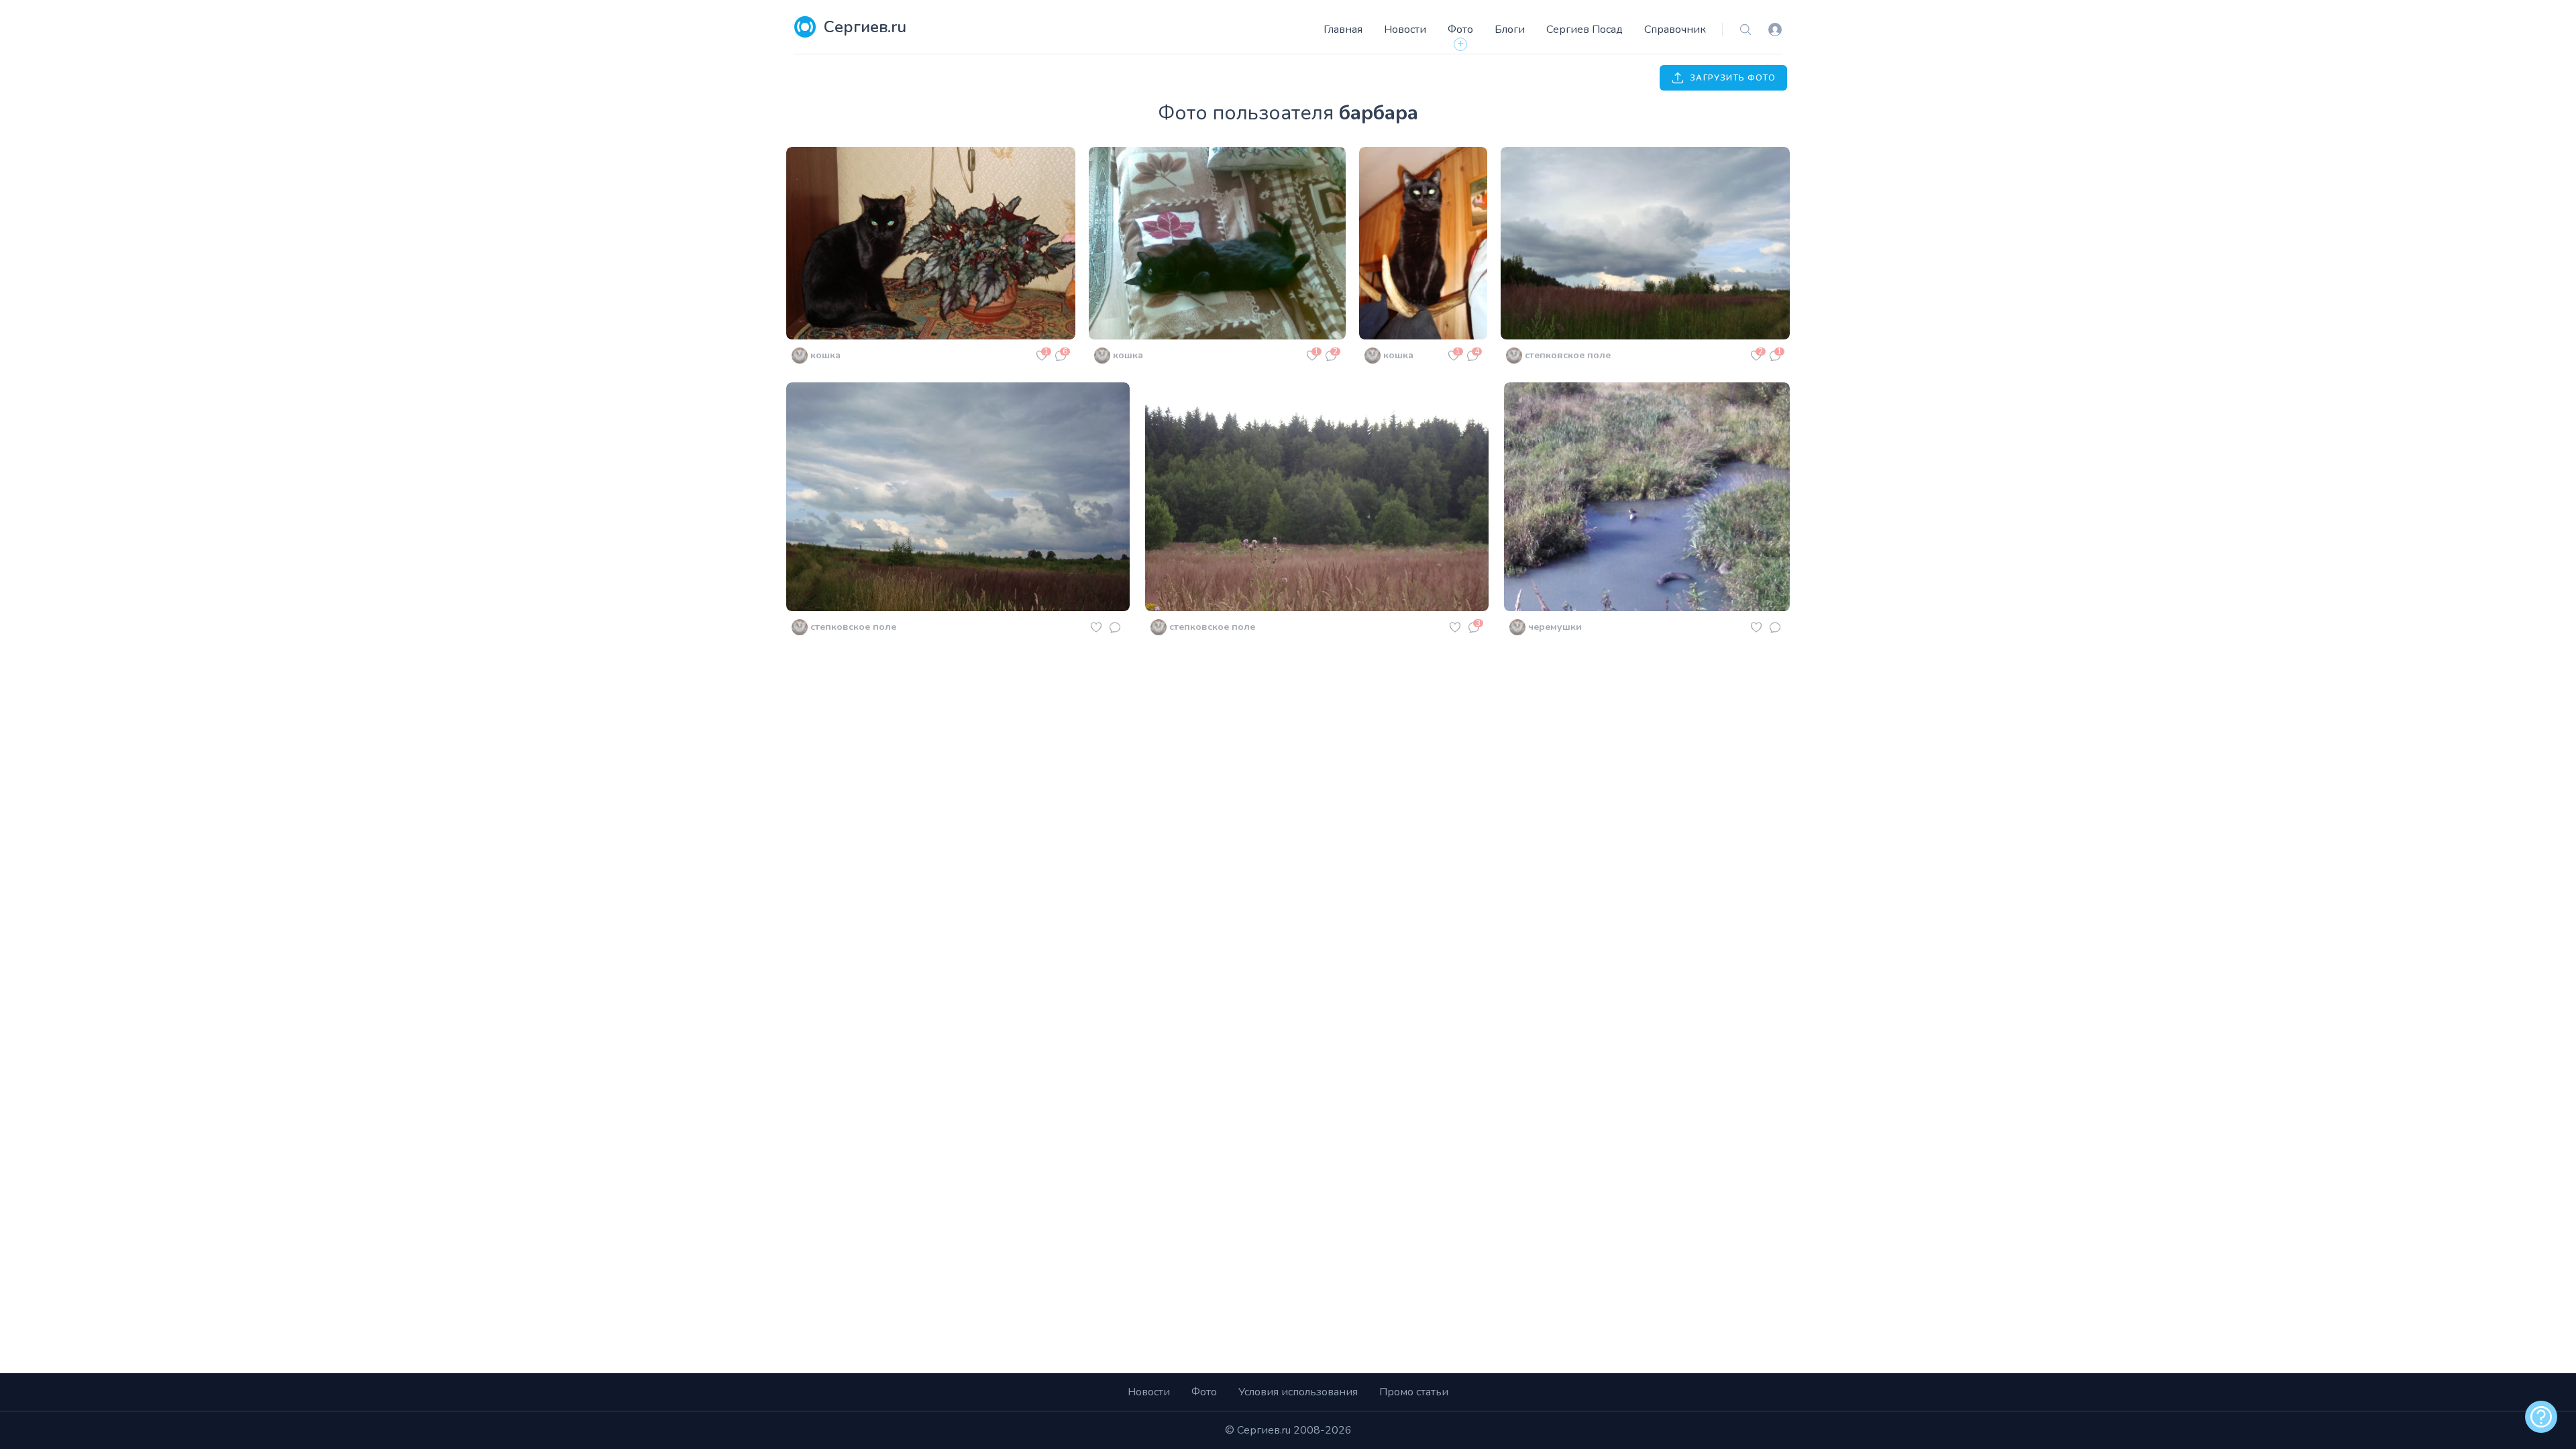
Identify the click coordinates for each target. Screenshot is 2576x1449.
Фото (1460, 30)
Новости (1405, 30)
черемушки (1555, 627)
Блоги (1510, 30)
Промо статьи (1414, 1392)
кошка (825, 355)
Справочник (1675, 30)
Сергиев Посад (1585, 30)
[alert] (2541, 1417)
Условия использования (1298, 1392)
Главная (1343, 30)
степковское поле (1568, 355)
